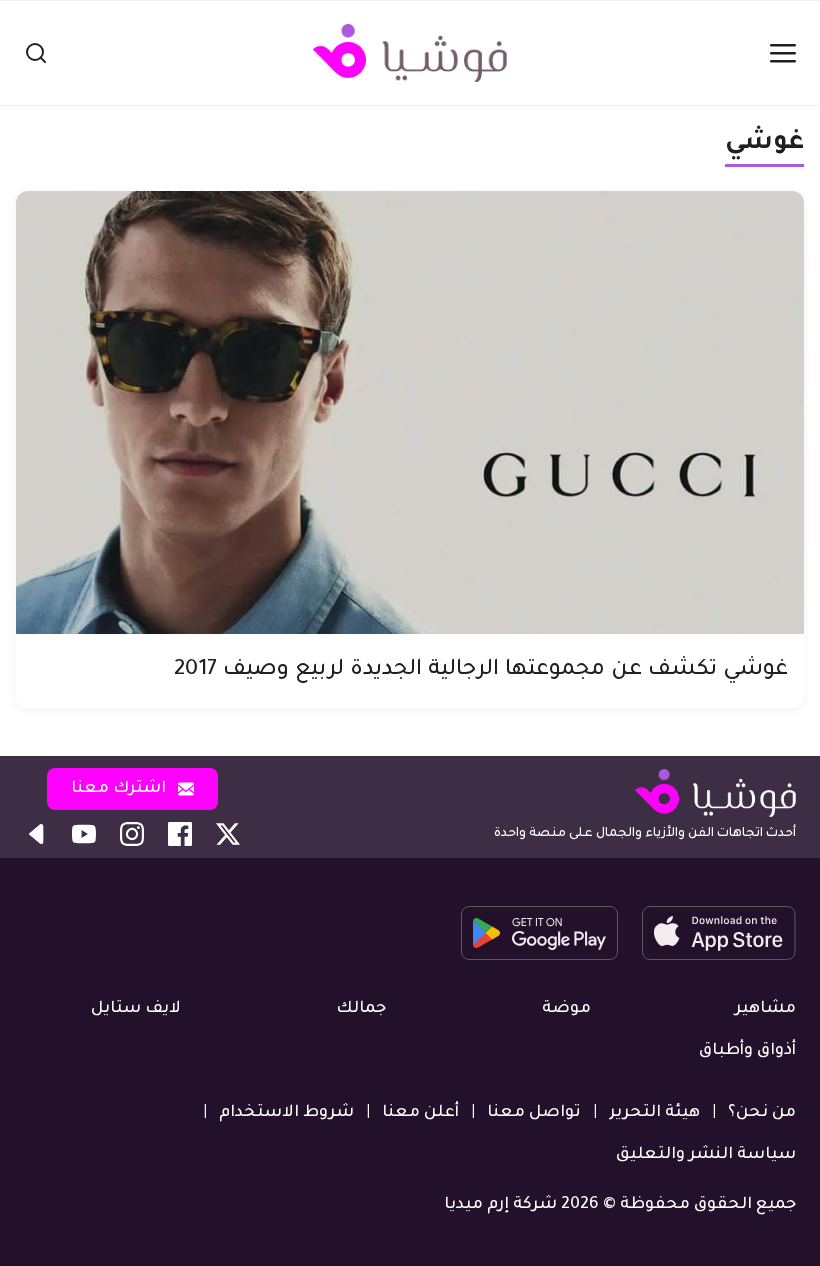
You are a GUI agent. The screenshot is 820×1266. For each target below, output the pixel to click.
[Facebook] (180, 834)
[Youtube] (84, 834)
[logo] (410, 53)
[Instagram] (132, 834)
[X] (228, 834)
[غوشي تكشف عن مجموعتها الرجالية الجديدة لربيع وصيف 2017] (410, 412)
